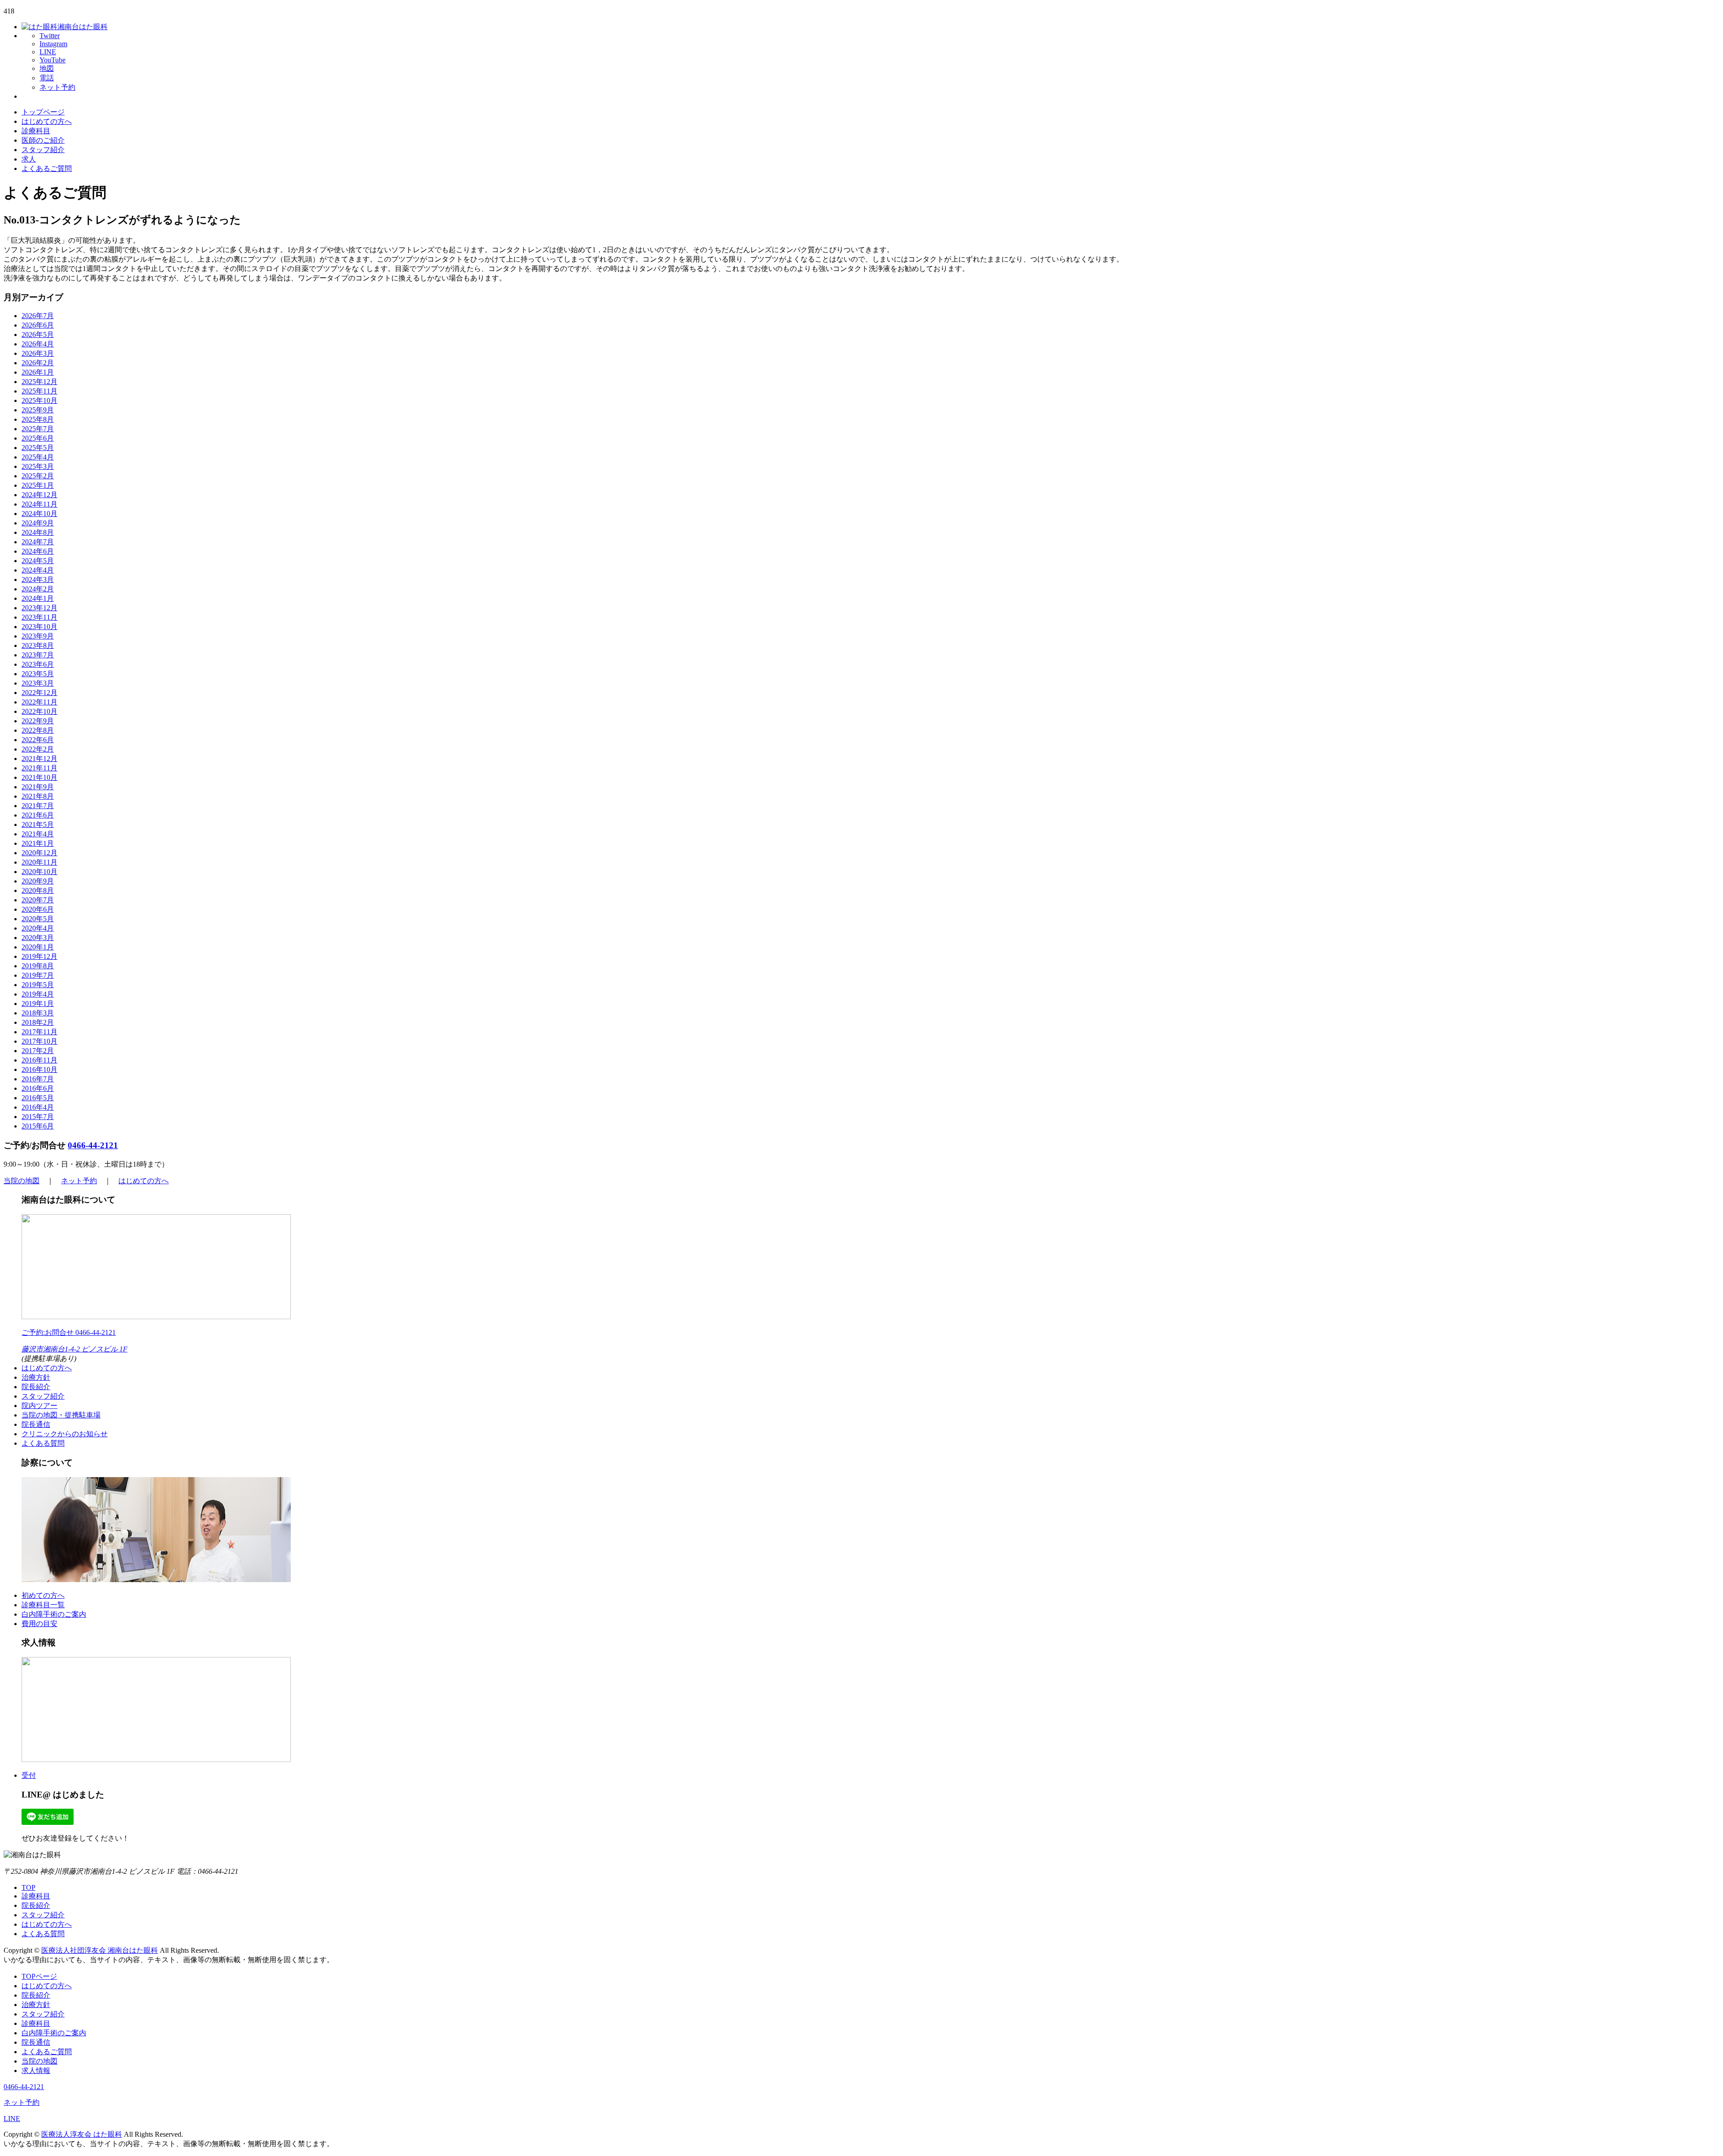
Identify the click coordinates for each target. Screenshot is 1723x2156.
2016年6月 (38, 1088)
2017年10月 (39, 1041)
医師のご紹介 (43, 140)
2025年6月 (38, 438)
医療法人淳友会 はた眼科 (82, 2134)
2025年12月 (39, 382)
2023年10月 (39, 627)
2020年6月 (38, 909)
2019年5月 (38, 985)
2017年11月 (39, 1032)
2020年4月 (38, 928)
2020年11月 (39, 862)
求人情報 (36, 2071)
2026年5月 (38, 335)
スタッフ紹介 (43, 150)
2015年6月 (38, 1126)
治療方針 (36, 1377)
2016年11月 (39, 1060)
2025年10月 (39, 400)
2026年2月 (38, 363)
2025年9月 (38, 410)
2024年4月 (38, 570)
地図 (47, 68)
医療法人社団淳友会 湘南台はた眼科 (100, 1950)
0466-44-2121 (93, 1145)
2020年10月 (39, 872)
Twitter (50, 36)
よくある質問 (43, 1443)
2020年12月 (39, 853)
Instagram (53, 44)
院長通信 (36, 1424)
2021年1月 (38, 843)
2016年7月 (38, 1079)
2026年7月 (38, 316)
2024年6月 (38, 551)
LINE (48, 52)
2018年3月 (38, 1013)
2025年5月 (38, 448)
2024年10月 (39, 514)
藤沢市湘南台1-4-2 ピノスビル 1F (74, 1349)
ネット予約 (57, 87)
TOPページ (39, 1976)
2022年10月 (39, 711)
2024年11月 (39, 504)
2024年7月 (38, 542)
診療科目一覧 (43, 1605)
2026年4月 (38, 344)
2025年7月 (38, 429)
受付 (29, 1775)
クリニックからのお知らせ (65, 1434)
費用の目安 (39, 1624)
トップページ (43, 112)
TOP (28, 1887)
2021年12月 (39, 759)
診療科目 (36, 131)
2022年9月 (38, 721)
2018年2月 (38, 1022)
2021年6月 (38, 815)
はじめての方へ (47, 121)
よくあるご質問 (47, 168)
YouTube (52, 60)
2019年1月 (38, 1004)
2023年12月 (39, 608)
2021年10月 (39, 777)
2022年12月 (39, 693)
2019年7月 (38, 975)
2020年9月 (38, 881)
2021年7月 (38, 806)
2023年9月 (38, 636)
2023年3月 (38, 683)
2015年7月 (38, 1117)
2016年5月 (38, 1098)
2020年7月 (38, 900)
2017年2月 (38, 1051)
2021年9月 (38, 787)
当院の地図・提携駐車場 (61, 1415)
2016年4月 (38, 1107)
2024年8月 (38, 532)
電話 (47, 78)
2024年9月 (38, 523)
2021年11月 (39, 768)
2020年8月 (38, 890)
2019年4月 (38, 994)
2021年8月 (38, 796)
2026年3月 (38, 353)
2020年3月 (38, 938)
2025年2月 (38, 476)
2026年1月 (38, 372)
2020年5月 (38, 919)
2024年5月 (38, 561)
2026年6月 (38, 325)
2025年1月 (38, 485)
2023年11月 (39, 617)
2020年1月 (38, 947)
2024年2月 (38, 589)
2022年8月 (38, 730)
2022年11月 (39, 702)
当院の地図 (22, 1181)
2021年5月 (38, 824)
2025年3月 (38, 466)
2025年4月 (38, 457)
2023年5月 (38, 674)
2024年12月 (39, 495)
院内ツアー (39, 1406)
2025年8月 (38, 419)
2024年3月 (38, 579)
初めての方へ (43, 1595)
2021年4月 (38, 834)
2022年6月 (38, 740)
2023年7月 (38, 655)
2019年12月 (39, 956)
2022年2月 (38, 749)
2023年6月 (38, 664)
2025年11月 (39, 391)
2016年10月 (39, 1069)
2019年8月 (38, 966)
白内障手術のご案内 (54, 1614)
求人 (29, 159)
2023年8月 (38, 645)
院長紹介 (36, 1387)
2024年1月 (38, 598)
